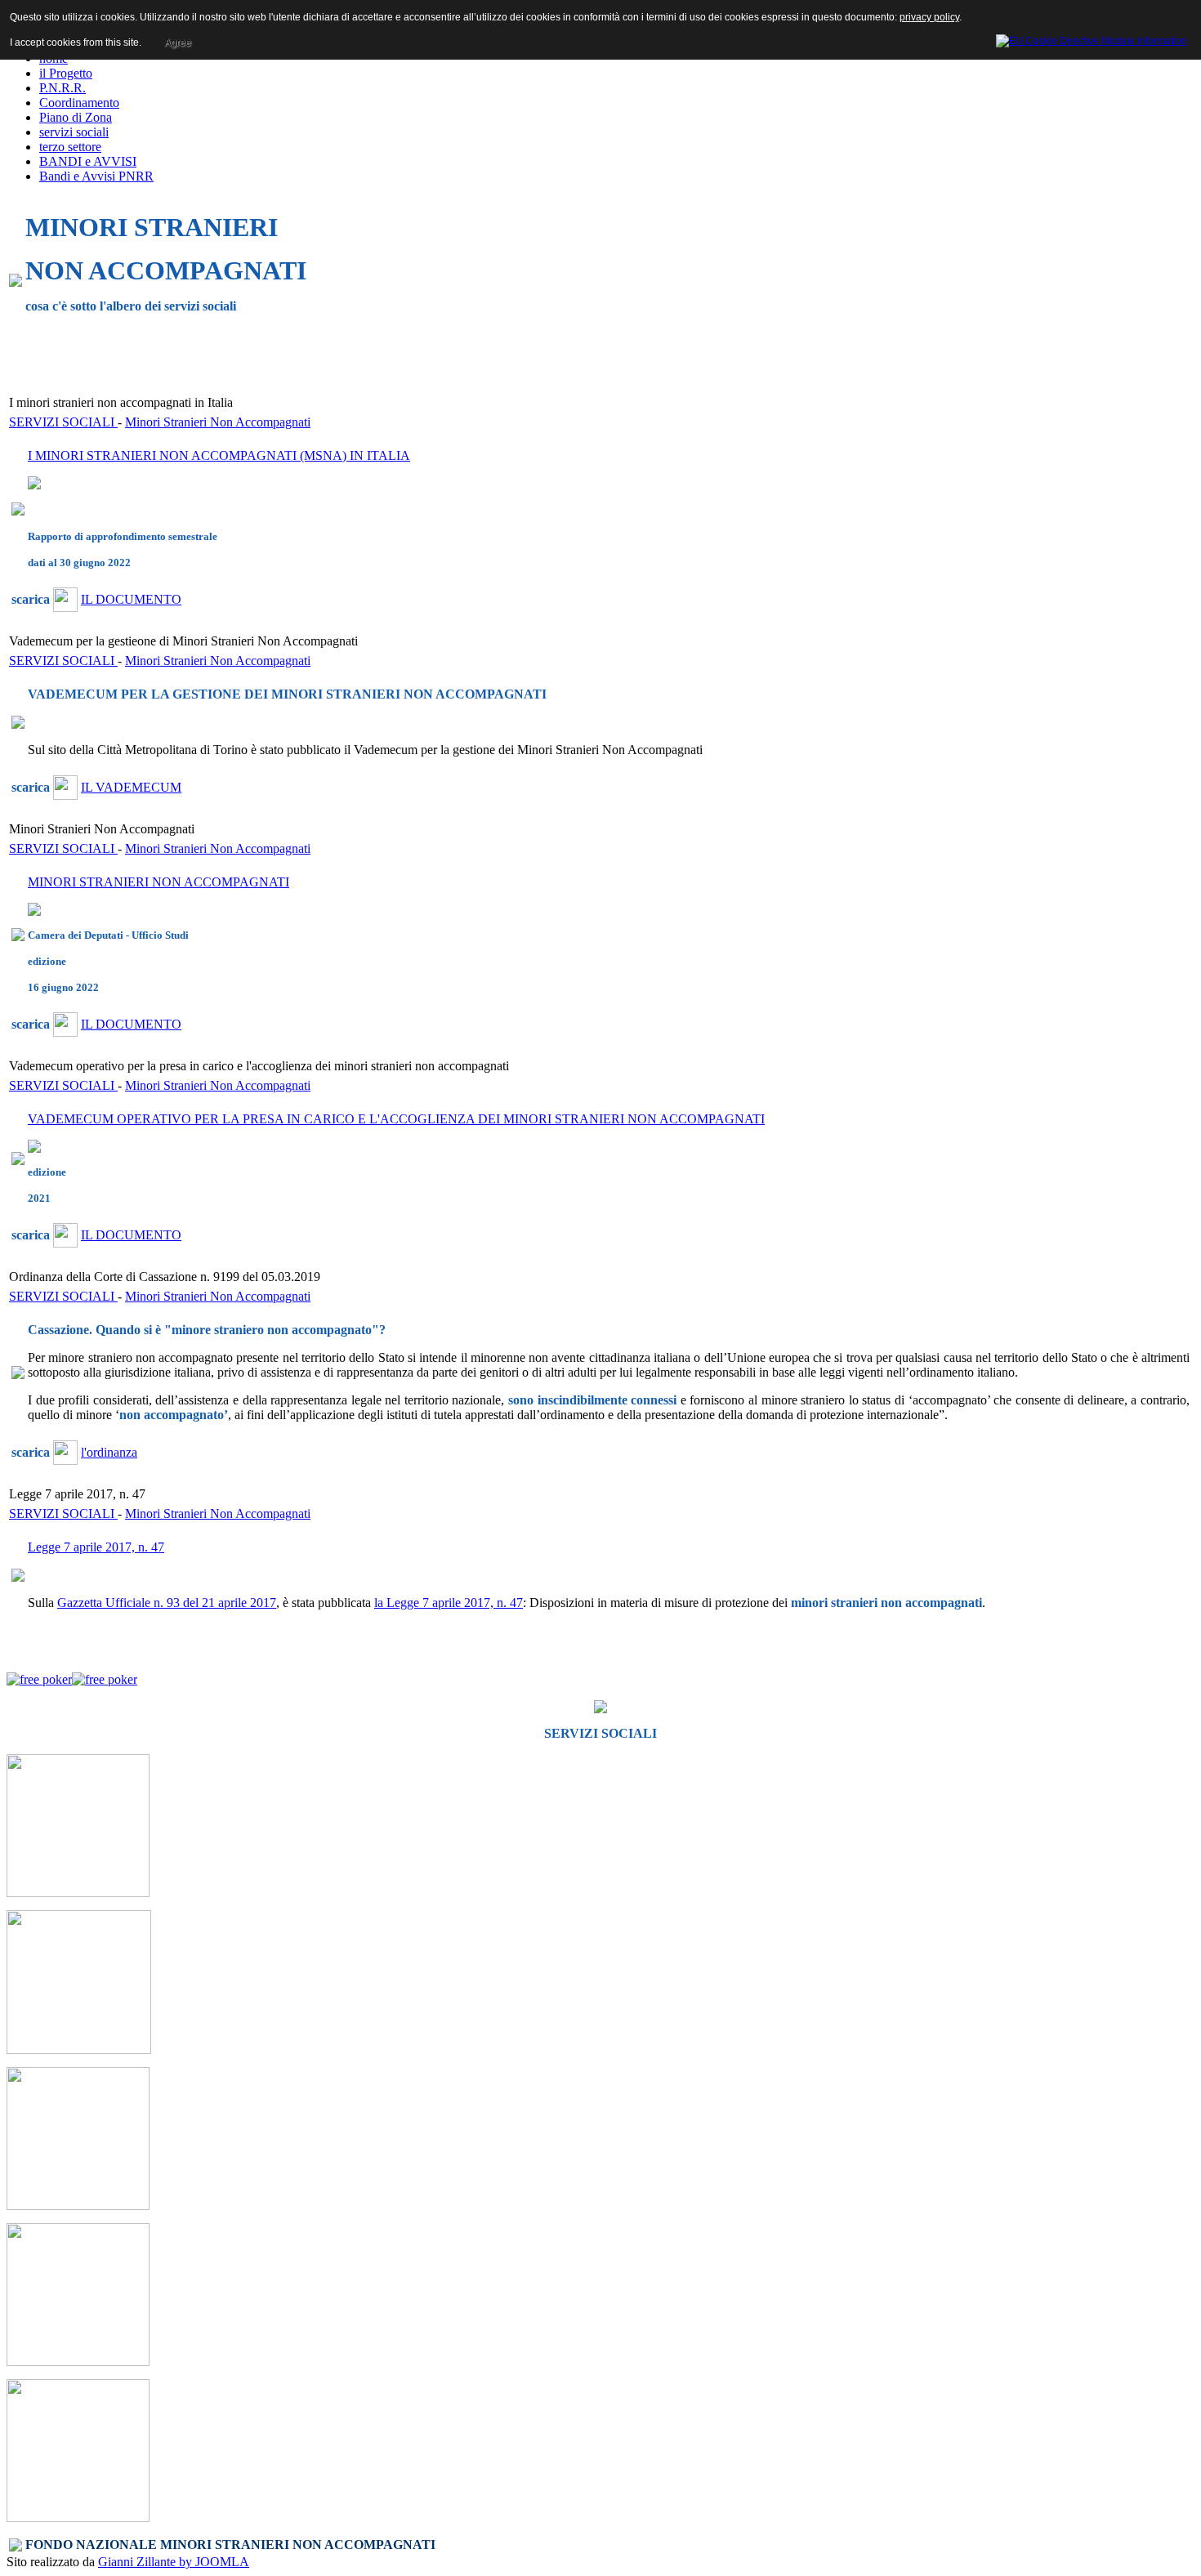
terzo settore (70, 147)
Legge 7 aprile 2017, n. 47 (96, 1547)
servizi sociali (74, 132)
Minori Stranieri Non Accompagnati (218, 422)
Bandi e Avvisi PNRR (96, 176)
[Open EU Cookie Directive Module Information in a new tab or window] (1092, 38)
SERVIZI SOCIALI (63, 422)
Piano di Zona (76, 117)
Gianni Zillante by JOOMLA (174, 2562)
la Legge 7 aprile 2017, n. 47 (449, 1603)
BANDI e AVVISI (88, 161)
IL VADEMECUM (131, 787)
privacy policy (929, 17)
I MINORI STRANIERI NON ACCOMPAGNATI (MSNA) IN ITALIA (219, 455)
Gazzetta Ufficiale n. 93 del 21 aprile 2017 (167, 1603)
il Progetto (66, 73)
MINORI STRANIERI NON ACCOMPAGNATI (158, 882)
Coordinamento (79, 103)
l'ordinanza (109, 1452)
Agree (178, 42)
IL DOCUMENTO (131, 599)
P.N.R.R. (63, 88)
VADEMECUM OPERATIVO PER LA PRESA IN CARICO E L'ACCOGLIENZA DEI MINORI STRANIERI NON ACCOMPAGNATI (396, 1119)
